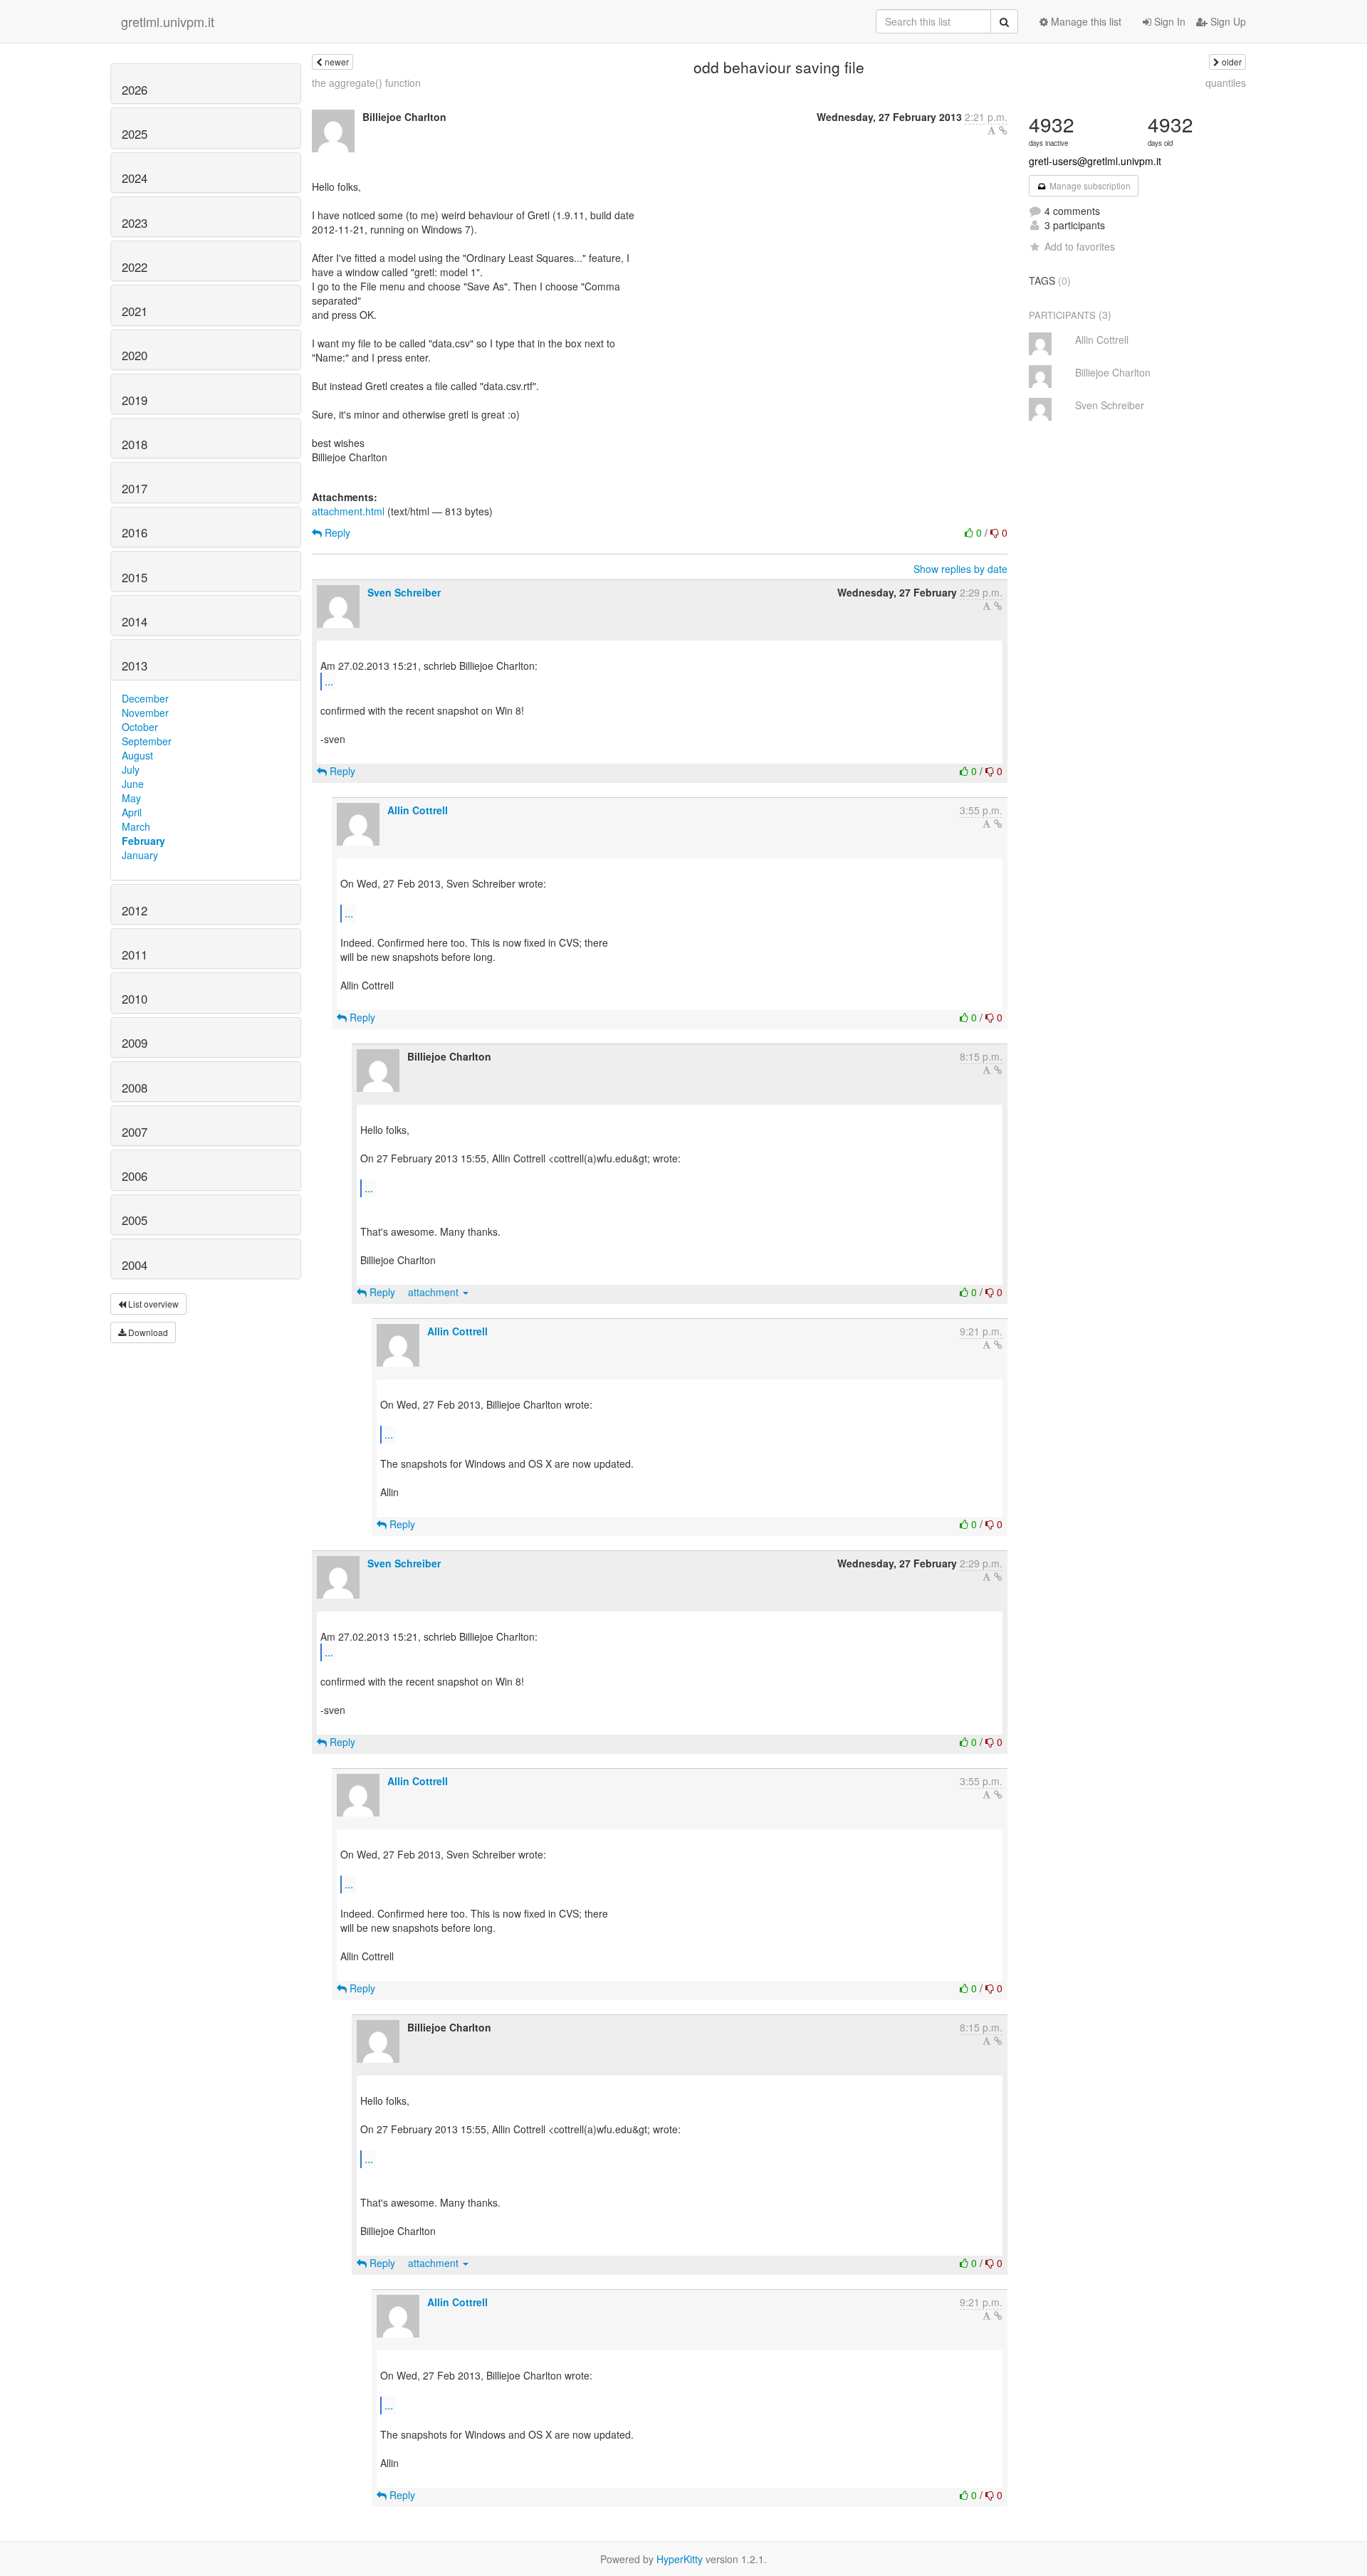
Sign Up (1227, 21)
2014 (135, 621)
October (140, 727)
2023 (135, 223)
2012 (135, 910)
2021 (135, 311)
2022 (135, 267)
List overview (152, 1304)
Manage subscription (1089, 185)
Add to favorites (1080, 246)
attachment (435, 1292)
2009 (135, 1043)
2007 (135, 1132)
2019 (135, 400)
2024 (135, 178)
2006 (135, 1176)
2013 (135, 666)
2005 (135, 1220)
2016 (135, 532)
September (147, 741)
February (143, 841)
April (132, 812)
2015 (135, 577)
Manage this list (1085, 21)
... (329, 681)
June (133, 784)
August (137, 755)
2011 (135, 955)
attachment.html (348, 511)
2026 (135, 90)
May (131, 798)
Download (147, 1332)
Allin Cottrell (418, 810)
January (140, 855)
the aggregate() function (366, 83)
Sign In (1168, 21)
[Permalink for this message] (1003, 130)
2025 (135, 134)
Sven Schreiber (404, 592)
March (136, 826)
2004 (135, 1265)
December (145, 698)
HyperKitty (680, 2559)
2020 (135, 355)
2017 (135, 488)
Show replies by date (960, 569)
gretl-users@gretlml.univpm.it (1095, 161)
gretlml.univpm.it (168, 21)
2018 (135, 444)
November (145, 713)
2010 (135, 999)
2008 (135, 1088)
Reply (336, 532)
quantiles (1226, 83)
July (131, 769)
